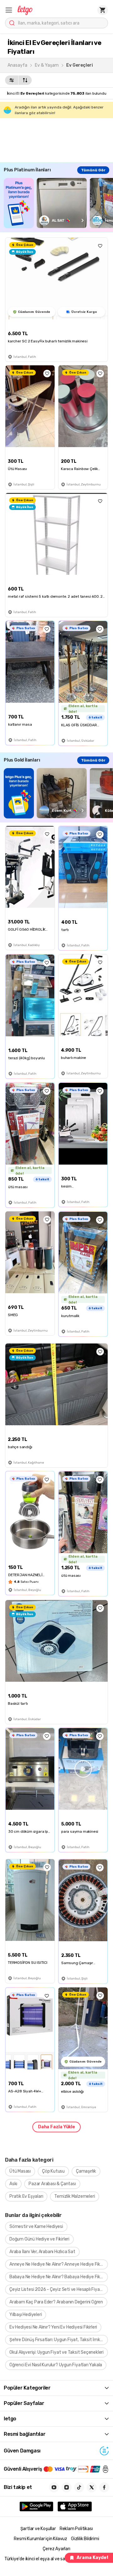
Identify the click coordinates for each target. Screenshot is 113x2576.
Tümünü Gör (93, 170)
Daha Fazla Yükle (56, 2127)
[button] (9, 10)
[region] (58, 203)
